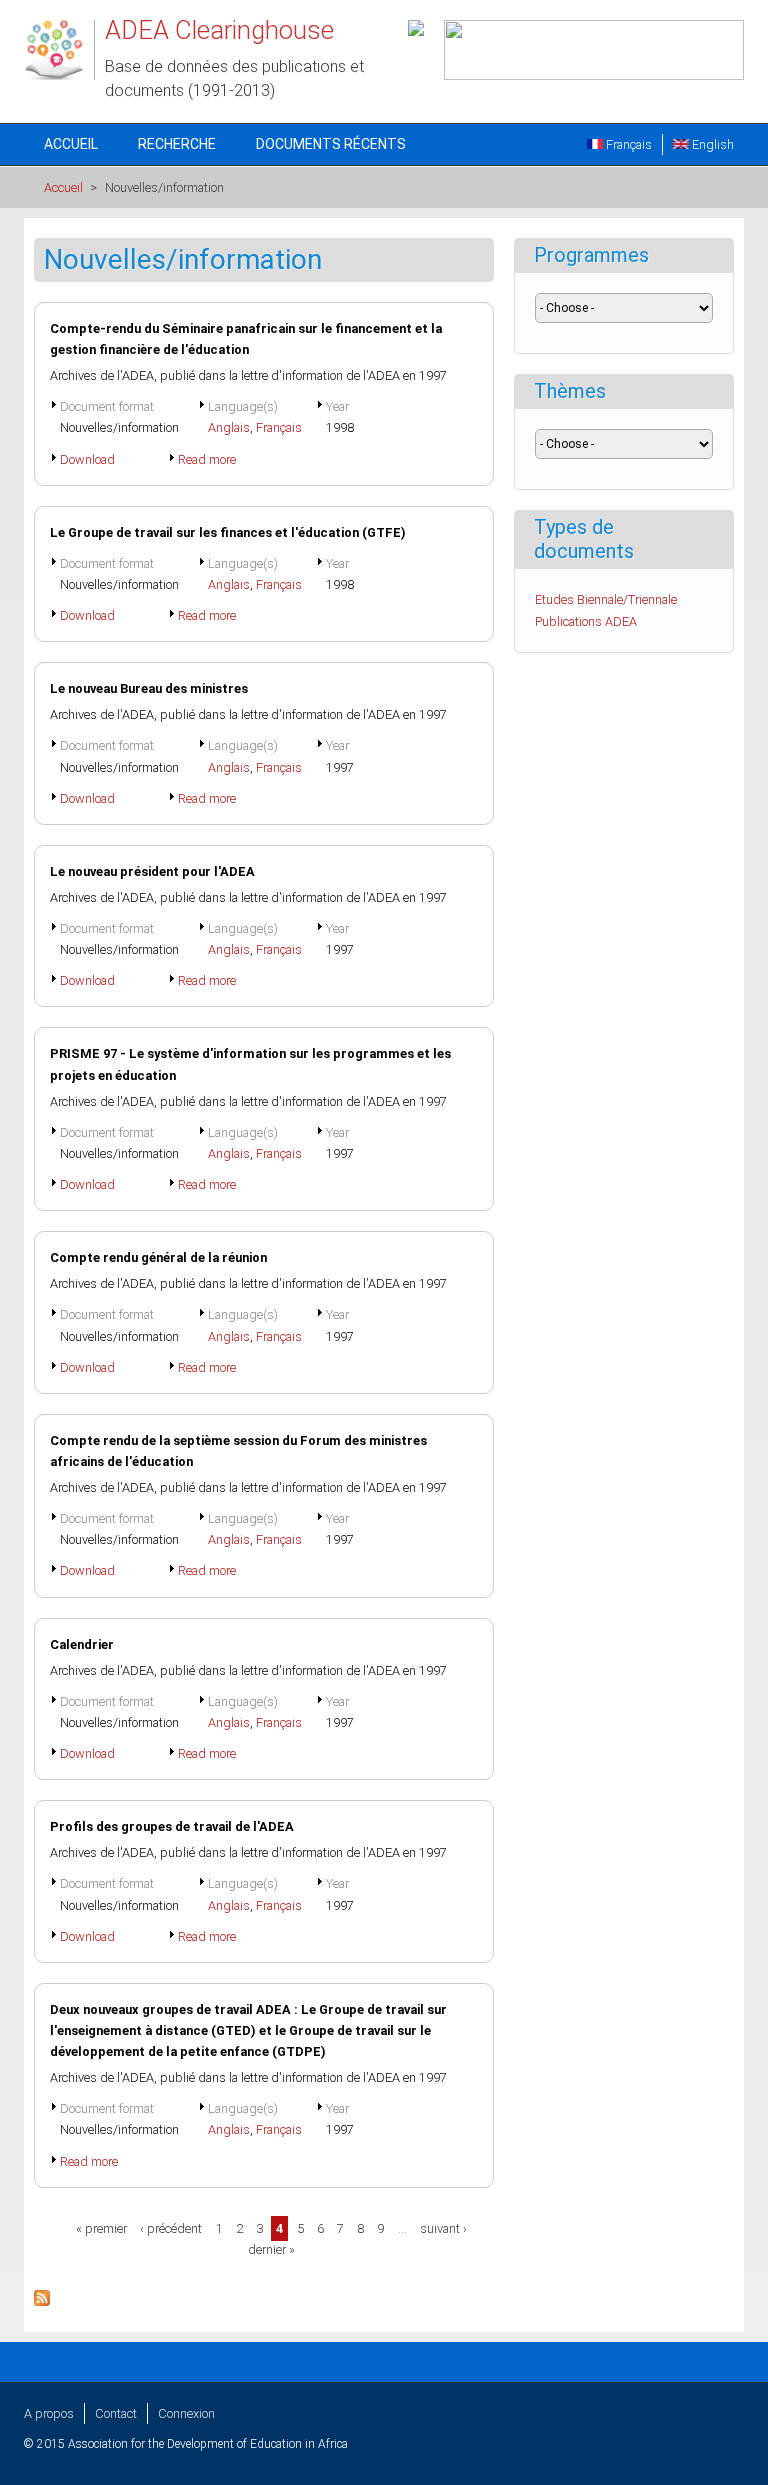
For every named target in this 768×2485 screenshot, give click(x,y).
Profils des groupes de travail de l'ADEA (172, 1826)
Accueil (71, 144)
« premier (101, 2228)
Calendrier (82, 1644)
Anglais (229, 427)
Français (627, 144)
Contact (116, 2413)
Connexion (186, 2413)
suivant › (443, 2228)
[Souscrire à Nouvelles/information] (42, 2301)
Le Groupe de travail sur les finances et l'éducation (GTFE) (228, 532)
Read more (207, 459)
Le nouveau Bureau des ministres (149, 688)
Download (87, 459)
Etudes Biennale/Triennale (606, 599)
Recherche (177, 144)
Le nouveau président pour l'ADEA (152, 871)
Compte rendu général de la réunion (158, 1257)
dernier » (271, 2249)
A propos (49, 2413)
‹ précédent (171, 2228)
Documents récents (331, 144)
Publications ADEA (586, 621)
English (711, 144)
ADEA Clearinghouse (219, 30)
